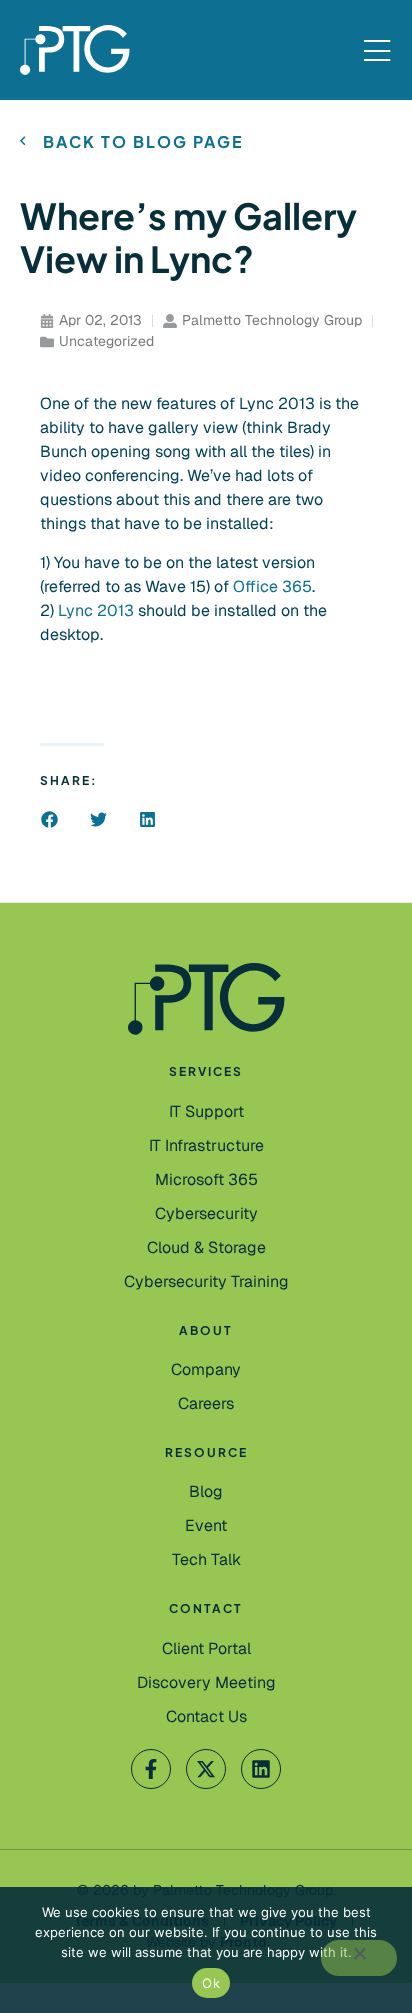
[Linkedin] (261, 1769)
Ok (211, 1983)
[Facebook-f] (151, 1769)
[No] (359, 1958)
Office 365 (272, 586)
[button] (49, 819)
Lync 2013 (98, 610)
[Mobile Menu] (377, 52)
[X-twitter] (206, 1769)
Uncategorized (106, 341)
